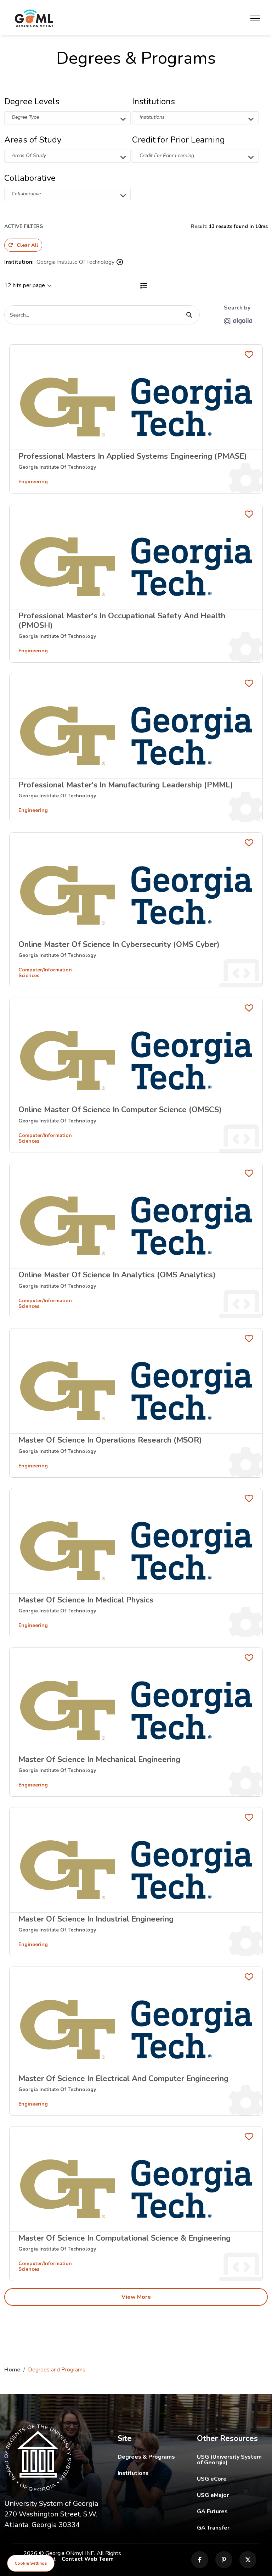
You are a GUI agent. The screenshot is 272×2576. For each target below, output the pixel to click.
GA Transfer (232, 2528)
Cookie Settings (31, 2563)
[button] (67, 118)
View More (136, 2297)
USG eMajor (232, 2495)
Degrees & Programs (146, 2457)
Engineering (33, 482)
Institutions (133, 2473)
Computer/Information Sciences (45, 973)
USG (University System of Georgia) (232, 2460)
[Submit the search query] (189, 315)
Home (12, 2370)
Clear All (27, 245)
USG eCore (232, 2479)
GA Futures (232, 2511)
